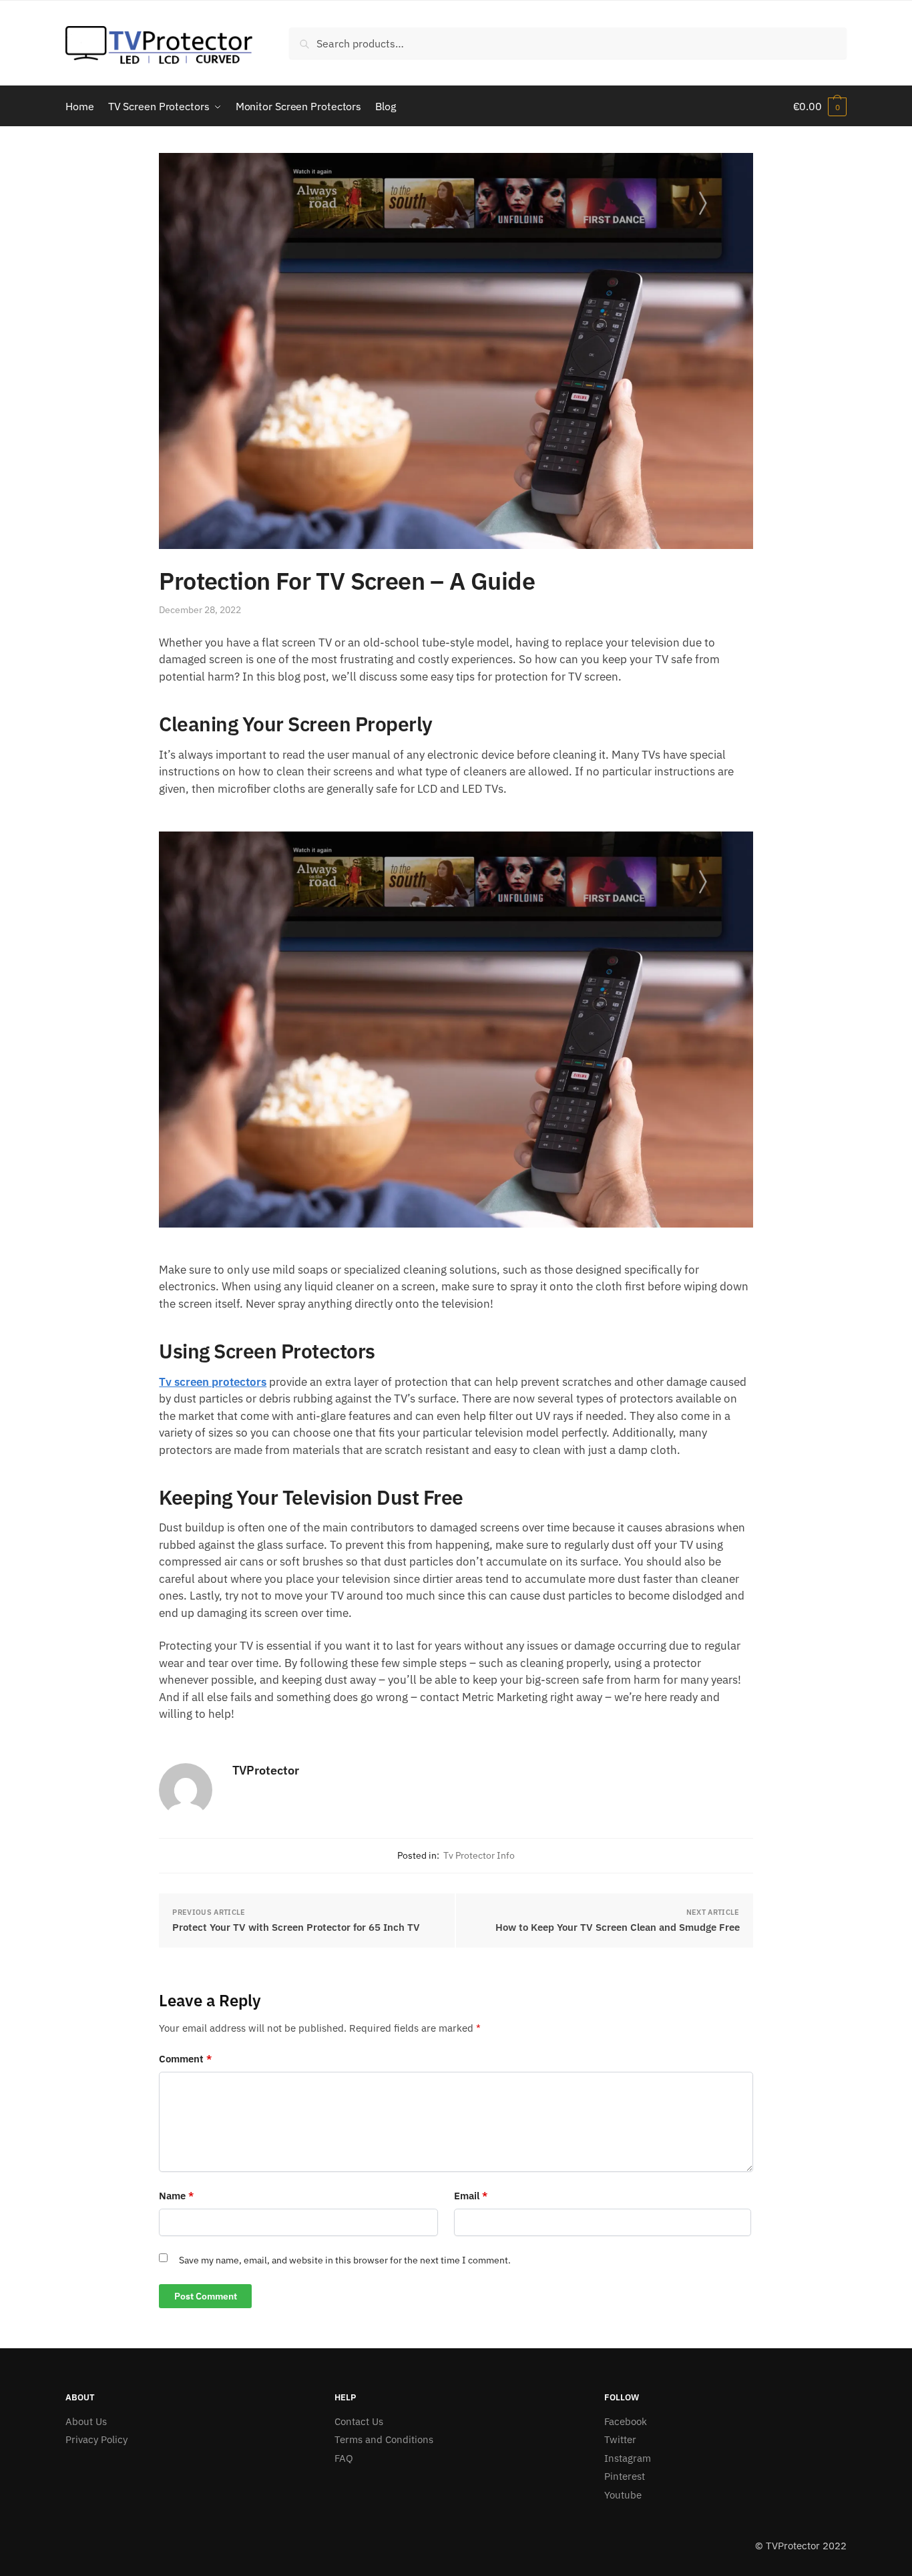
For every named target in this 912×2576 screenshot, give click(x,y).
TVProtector (266, 1770)
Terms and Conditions (384, 2439)
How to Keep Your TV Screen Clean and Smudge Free (618, 1927)
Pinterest (625, 2476)
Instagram (628, 2458)
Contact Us (359, 2421)
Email (471, 2196)
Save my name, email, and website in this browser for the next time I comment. (345, 2260)
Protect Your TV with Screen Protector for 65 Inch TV (296, 1927)
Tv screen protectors (213, 1382)
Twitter (620, 2439)
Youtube (623, 2495)
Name (176, 2196)
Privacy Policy (96, 2439)
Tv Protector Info (479, 1855)
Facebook (626, 2421)
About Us (86, 2421)
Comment (185, 2059)
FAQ (344, 2458)
